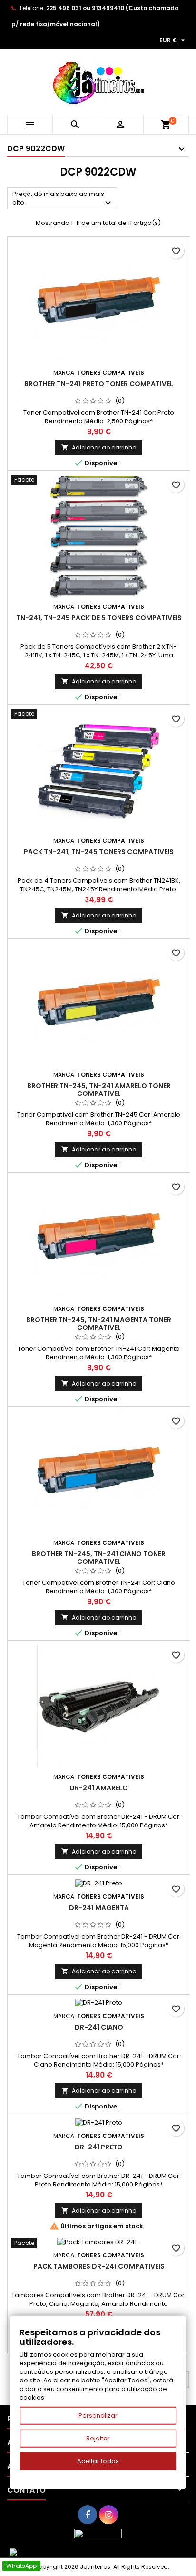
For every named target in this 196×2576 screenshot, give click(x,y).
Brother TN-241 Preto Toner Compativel (99, 384)
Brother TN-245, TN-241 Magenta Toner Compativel (99, 1324)
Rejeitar (98, 2438)
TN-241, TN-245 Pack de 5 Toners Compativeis (99, 618)
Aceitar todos (98, 2461)
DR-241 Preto (99, 2147)
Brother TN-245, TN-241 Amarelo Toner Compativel (99, 1090)
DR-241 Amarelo (99, 1788)
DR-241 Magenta (99, 1908)
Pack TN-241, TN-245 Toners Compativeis (99, 852)
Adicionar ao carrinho (99, 447)
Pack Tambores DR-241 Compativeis (99, 2266)
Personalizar (98, 2415)
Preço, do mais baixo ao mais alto (63, 199)
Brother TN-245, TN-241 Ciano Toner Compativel (99, 1558)
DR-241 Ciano (99, 2027)
